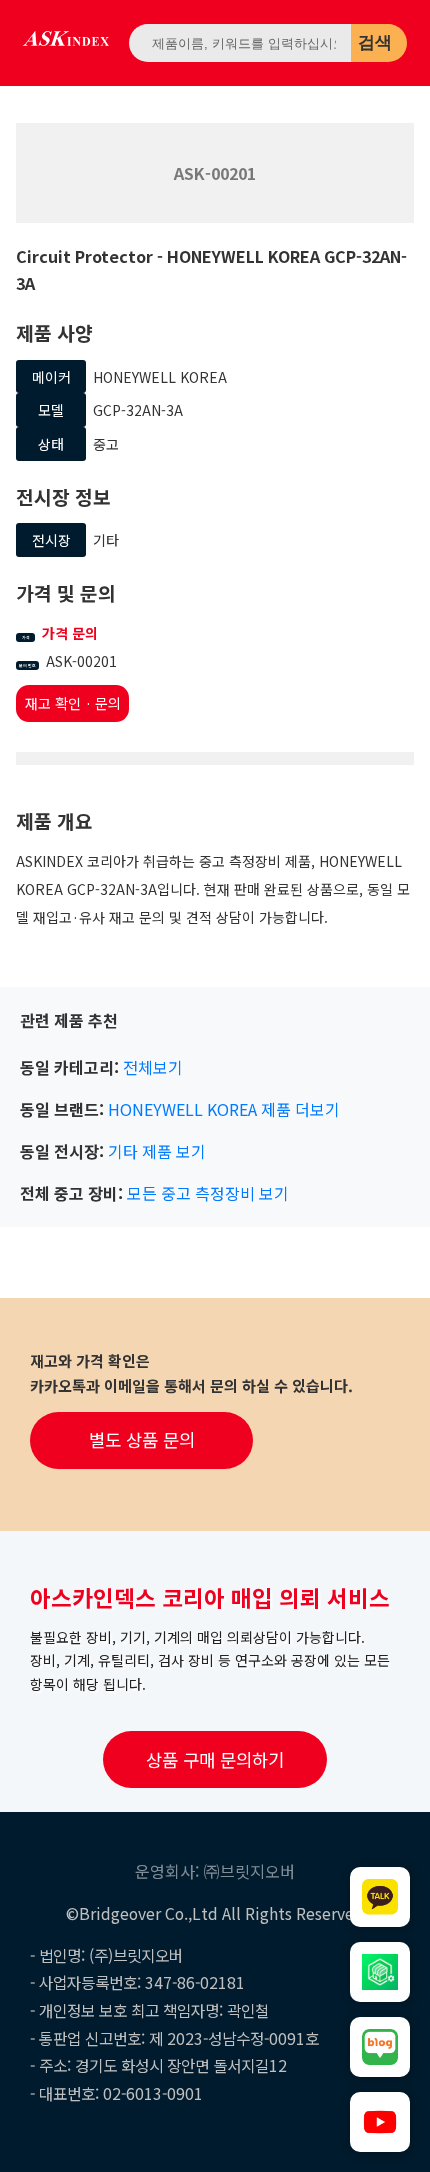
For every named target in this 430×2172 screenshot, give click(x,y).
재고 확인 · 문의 (73, 703)
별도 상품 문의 (142, 1439)
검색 (375, 42)
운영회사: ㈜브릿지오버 (215, 1871)
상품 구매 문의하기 (215, 1759)
